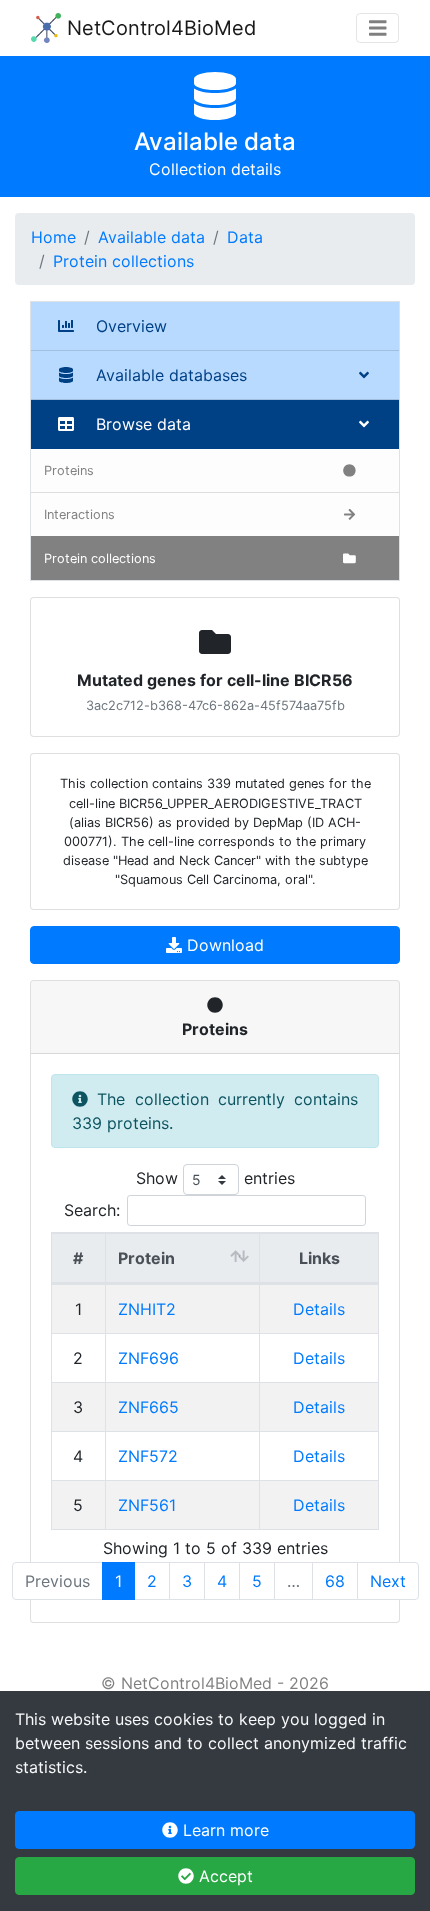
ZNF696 (148, 1358)
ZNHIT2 (147, 1309)
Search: (92, 1210)
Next (388, 1581)
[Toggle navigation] (378, 28)
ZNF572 (148, 1456)
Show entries (215, 1178)
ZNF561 (147, 1505)
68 (335, 1581)
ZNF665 (148, 1407)
